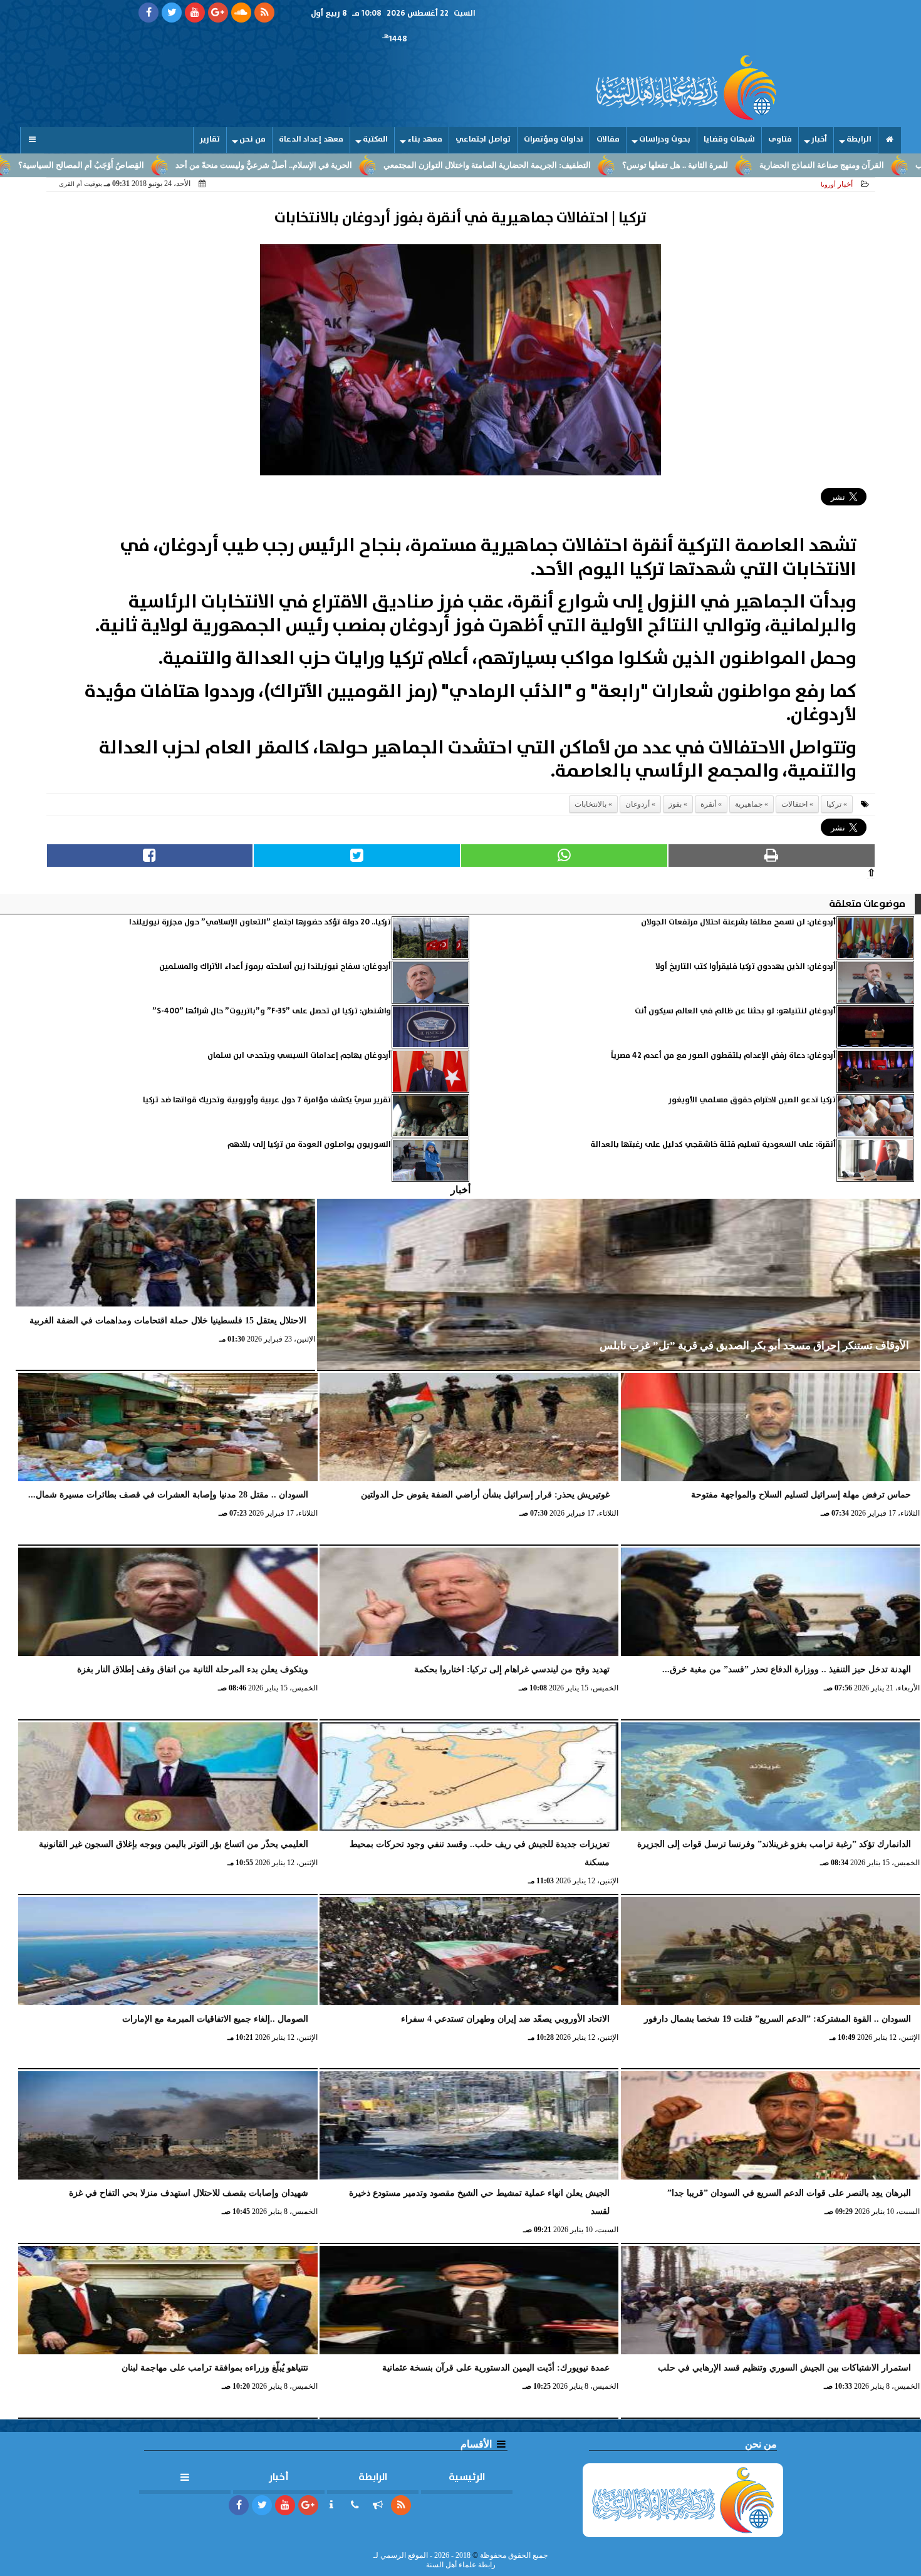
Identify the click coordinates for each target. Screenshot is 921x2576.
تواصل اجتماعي (483, 139)
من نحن (252, 139)
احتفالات (794, 804)
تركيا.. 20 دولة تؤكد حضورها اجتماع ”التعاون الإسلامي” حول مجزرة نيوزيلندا (260, 922)
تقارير (210, 139)
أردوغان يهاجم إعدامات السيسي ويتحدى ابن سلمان (299, 1056)
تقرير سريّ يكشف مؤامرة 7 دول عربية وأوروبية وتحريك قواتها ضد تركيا (267, 1100)
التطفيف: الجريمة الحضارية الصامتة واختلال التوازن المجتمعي (609, 165)
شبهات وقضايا (729, 139)
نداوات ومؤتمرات (554, 139)
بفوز (675, 804)
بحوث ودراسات (665, 139)
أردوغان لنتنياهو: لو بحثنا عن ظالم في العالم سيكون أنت (735, 1011)
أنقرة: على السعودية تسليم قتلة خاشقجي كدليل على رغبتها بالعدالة (713, 1145)
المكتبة (375, 139)
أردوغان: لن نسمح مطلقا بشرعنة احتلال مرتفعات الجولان (738, 922)
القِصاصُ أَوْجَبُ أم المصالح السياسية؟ (203, 165)
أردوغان (637, 804)
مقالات (608, 139)
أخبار (819, 139)
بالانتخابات (591, 804)
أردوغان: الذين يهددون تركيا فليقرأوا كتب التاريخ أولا (746, 967)
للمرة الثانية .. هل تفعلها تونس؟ (797, 165)
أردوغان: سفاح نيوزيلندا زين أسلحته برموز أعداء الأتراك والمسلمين (275, 967)
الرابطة (859, 139)
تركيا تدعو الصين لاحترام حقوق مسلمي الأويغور (752, 1100)
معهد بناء (425, 139)
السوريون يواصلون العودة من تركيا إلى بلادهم (309, 1145)
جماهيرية (749, 804)
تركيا (834, 804)
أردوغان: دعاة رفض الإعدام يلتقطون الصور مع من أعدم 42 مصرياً (723, 1056)
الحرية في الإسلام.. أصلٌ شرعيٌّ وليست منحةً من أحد (386, 165)
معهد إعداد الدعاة (311, 139)
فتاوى (780, 139)
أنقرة (708, 804)
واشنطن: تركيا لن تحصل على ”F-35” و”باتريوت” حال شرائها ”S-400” (272, 1011)
